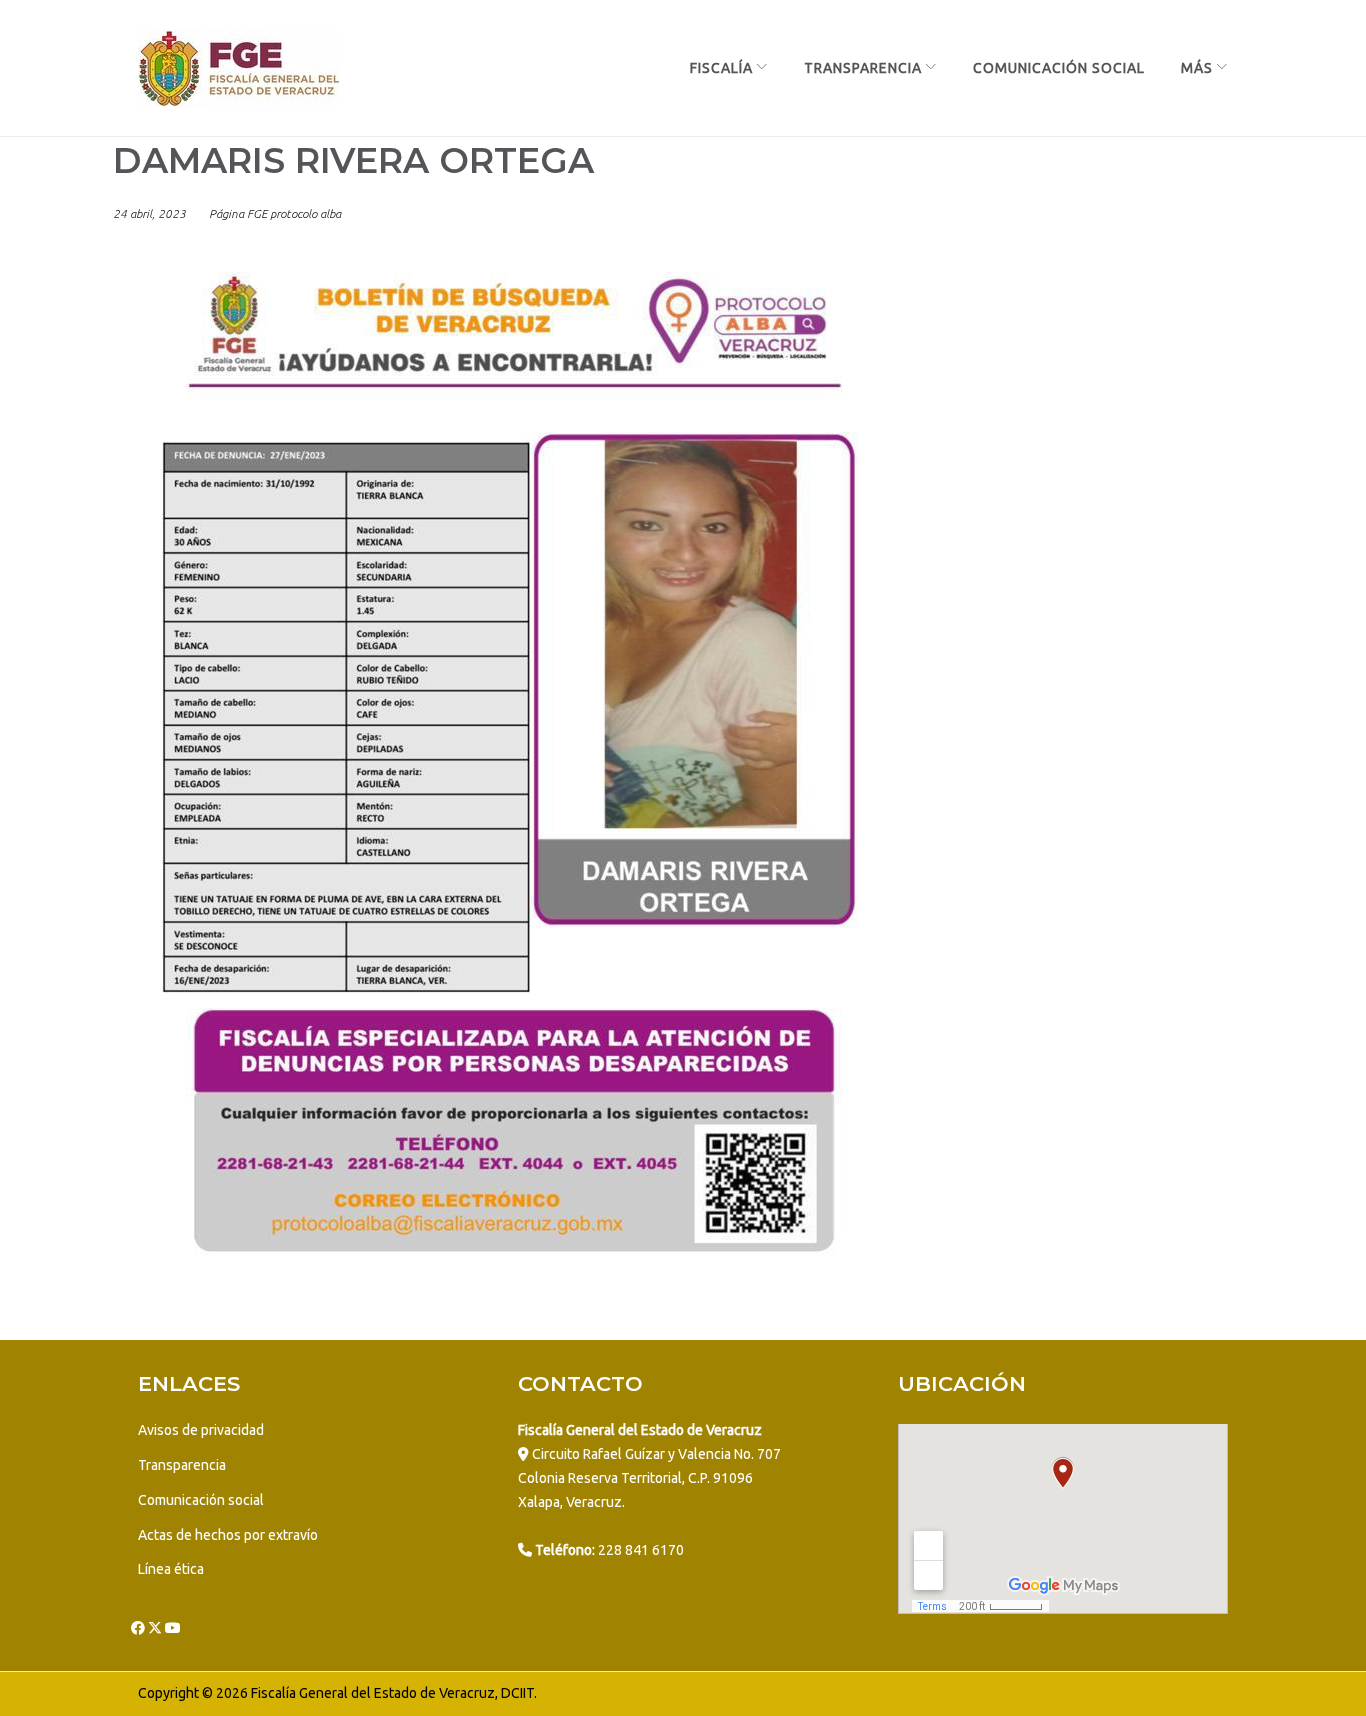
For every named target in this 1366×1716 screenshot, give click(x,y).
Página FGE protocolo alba (275, 213)
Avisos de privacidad (201, 1430)
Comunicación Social (1059, 68)
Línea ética (171, 1569)
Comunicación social (201, 1500)
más (1197, 68)
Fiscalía (721, 68)
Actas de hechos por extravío (228, 1535)
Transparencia (863, 68)
